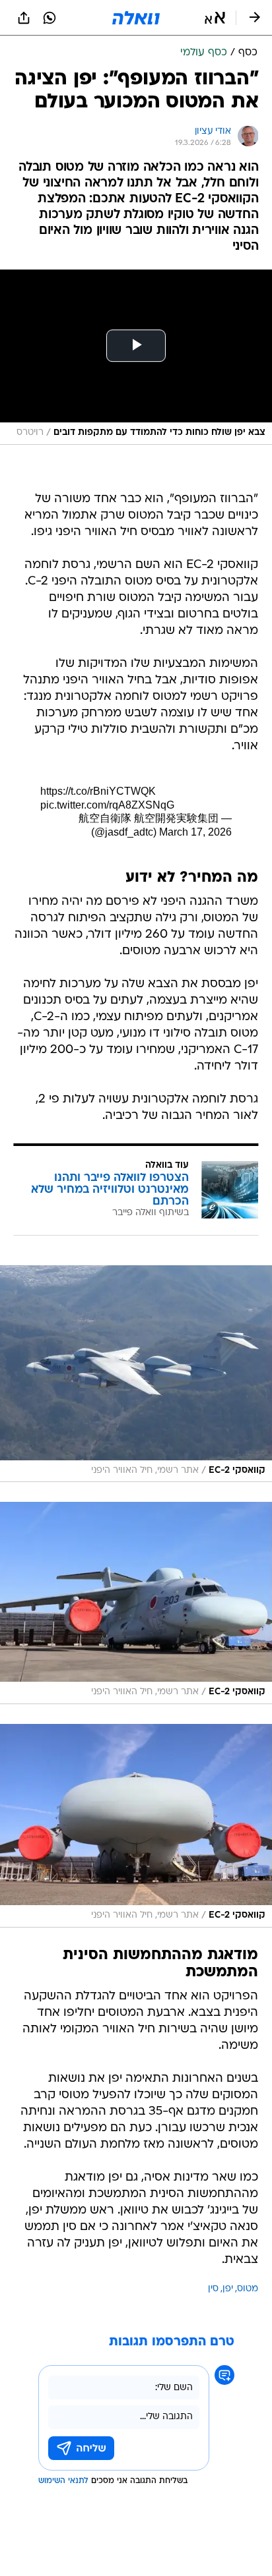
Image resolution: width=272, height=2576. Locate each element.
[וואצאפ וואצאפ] (50, 18)
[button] (215, 18)
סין (213, 2289)
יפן (228, 2289)
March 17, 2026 (195, 832)
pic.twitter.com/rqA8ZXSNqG (107, 805)
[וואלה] (136, 18)
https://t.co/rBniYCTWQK (98, 791)
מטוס (248, 2289)
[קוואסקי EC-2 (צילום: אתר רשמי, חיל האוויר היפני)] (136, 1374)
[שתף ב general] (24, 18)
